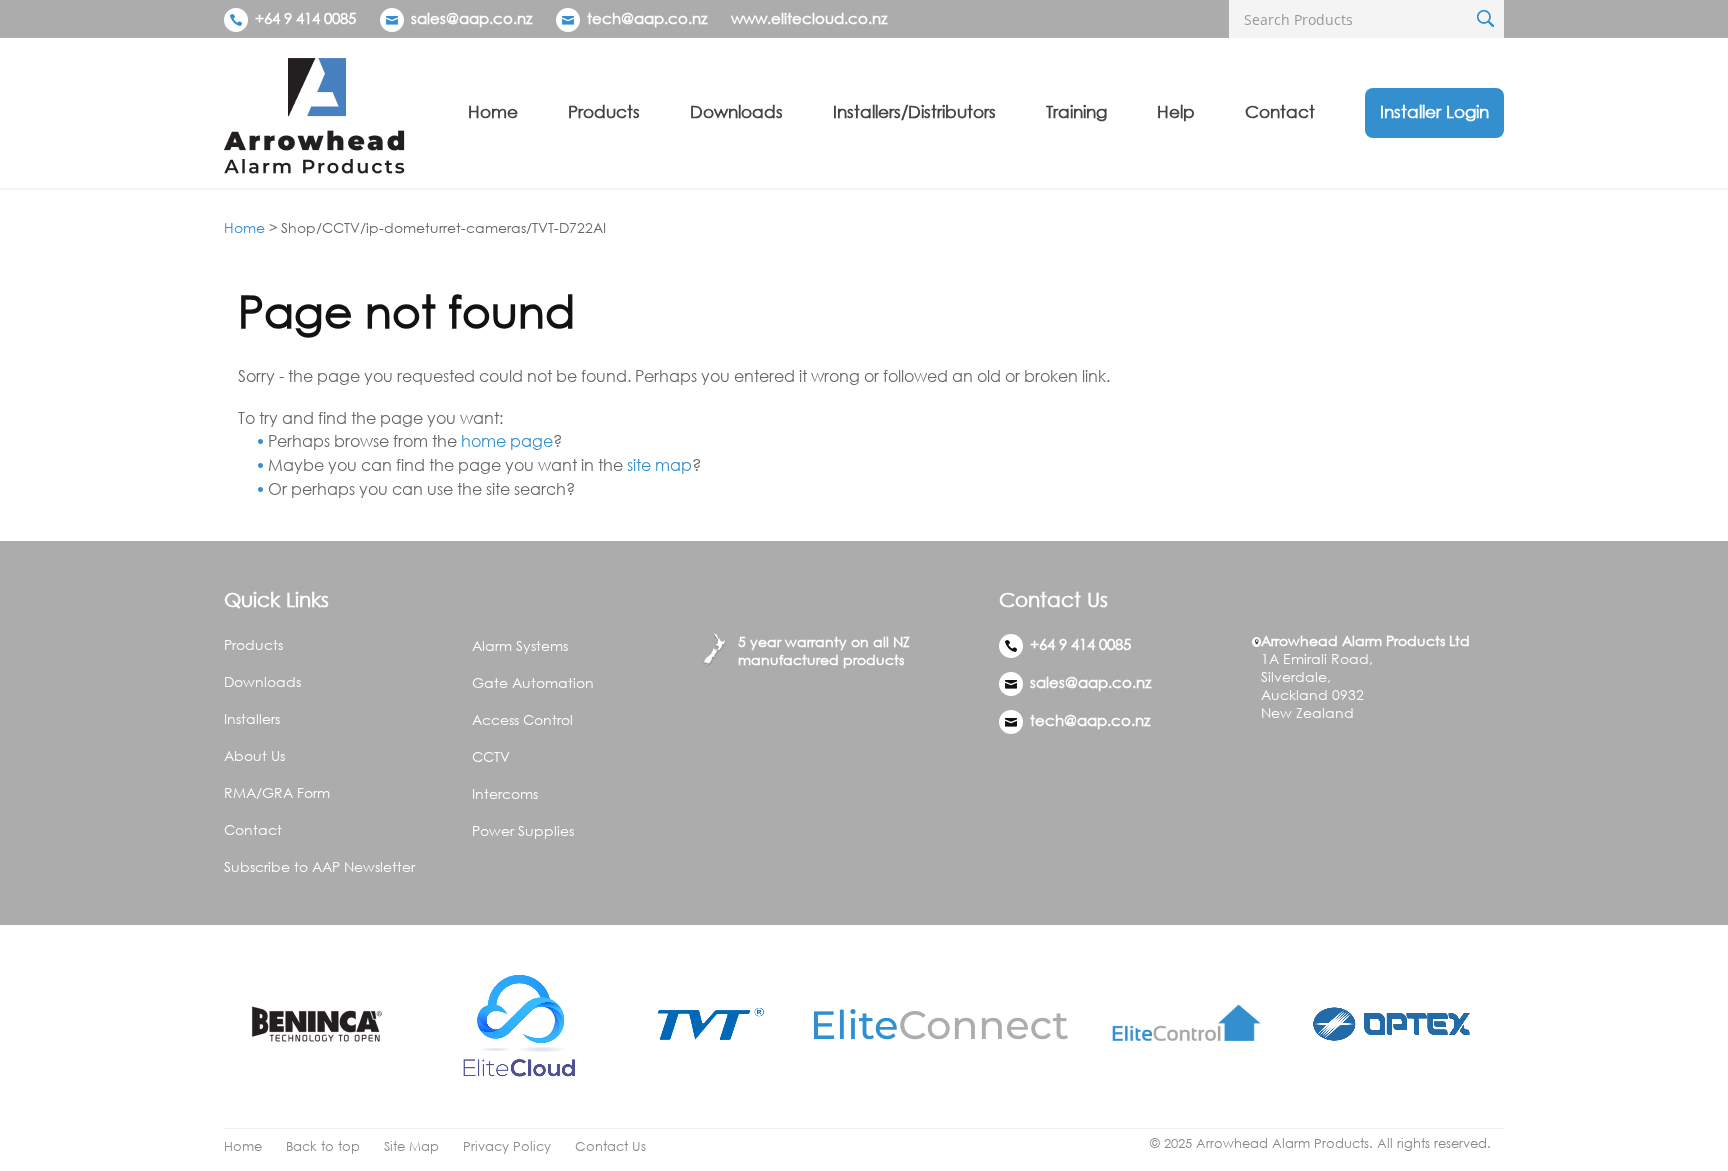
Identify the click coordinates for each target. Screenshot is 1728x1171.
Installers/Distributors (914, 111)
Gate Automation (533, 682)
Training (1076, 111)
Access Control (522, 719)
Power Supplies (523, 830)
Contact (1280, 111)
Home (493, 111)
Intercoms (505, 793)
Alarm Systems (520, 645)
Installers (252, 718)
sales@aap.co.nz (471, 18)
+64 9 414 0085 (303, 18)
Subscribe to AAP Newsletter (319, 866)
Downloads (736, 111)
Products (604, 111)
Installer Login (1434, 111)
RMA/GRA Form (277, 792)
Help (1176, 111)
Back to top (323, 1146)
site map (659, 465)
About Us (254, 755)
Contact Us (610, 1146)
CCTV (491, 756)
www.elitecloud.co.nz (809, 18)
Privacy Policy (507, 1146)
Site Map (411, 1146)
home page (507, 441)
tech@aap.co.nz (647, 18)
